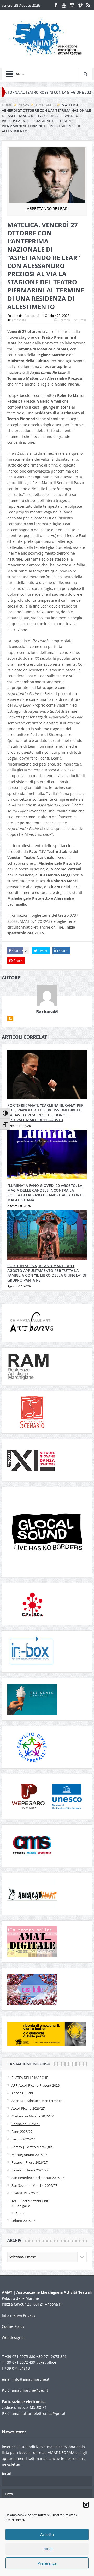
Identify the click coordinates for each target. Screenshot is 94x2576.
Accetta (47, 2535)
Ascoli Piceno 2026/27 (28, 2108)
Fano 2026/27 (22, 2132)
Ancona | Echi (22, 2093)
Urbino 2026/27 (23, 2221)
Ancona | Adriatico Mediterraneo (37, 2101)
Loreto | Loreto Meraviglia (32, 2147)
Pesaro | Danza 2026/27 (30, 2170)
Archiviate (19, 320)
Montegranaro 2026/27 (29, 2155)
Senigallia (23, 2206)
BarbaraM (32, 316)
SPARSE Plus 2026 (25, 2193)
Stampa (64, 320)
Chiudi (47, 2549)
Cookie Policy (13, 2326)
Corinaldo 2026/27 (26, 2124)
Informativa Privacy (19, 2315)
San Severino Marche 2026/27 (34, 2185)
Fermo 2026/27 (23, 2139)
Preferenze (47, 2563)
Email (83, 320)
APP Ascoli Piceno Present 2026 (36, 2085)
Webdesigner (13, 2337)
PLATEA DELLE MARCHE (30, 2078)
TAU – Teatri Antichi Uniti (30, 2201)
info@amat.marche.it (31, 2379)
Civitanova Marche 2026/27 (33, 2116)
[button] (86, 2505)
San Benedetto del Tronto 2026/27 (38, 2178)
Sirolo (20, 2214)
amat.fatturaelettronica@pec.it (39, 2413)
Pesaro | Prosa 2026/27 (30, 2162)
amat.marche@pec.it (30, 2390)
